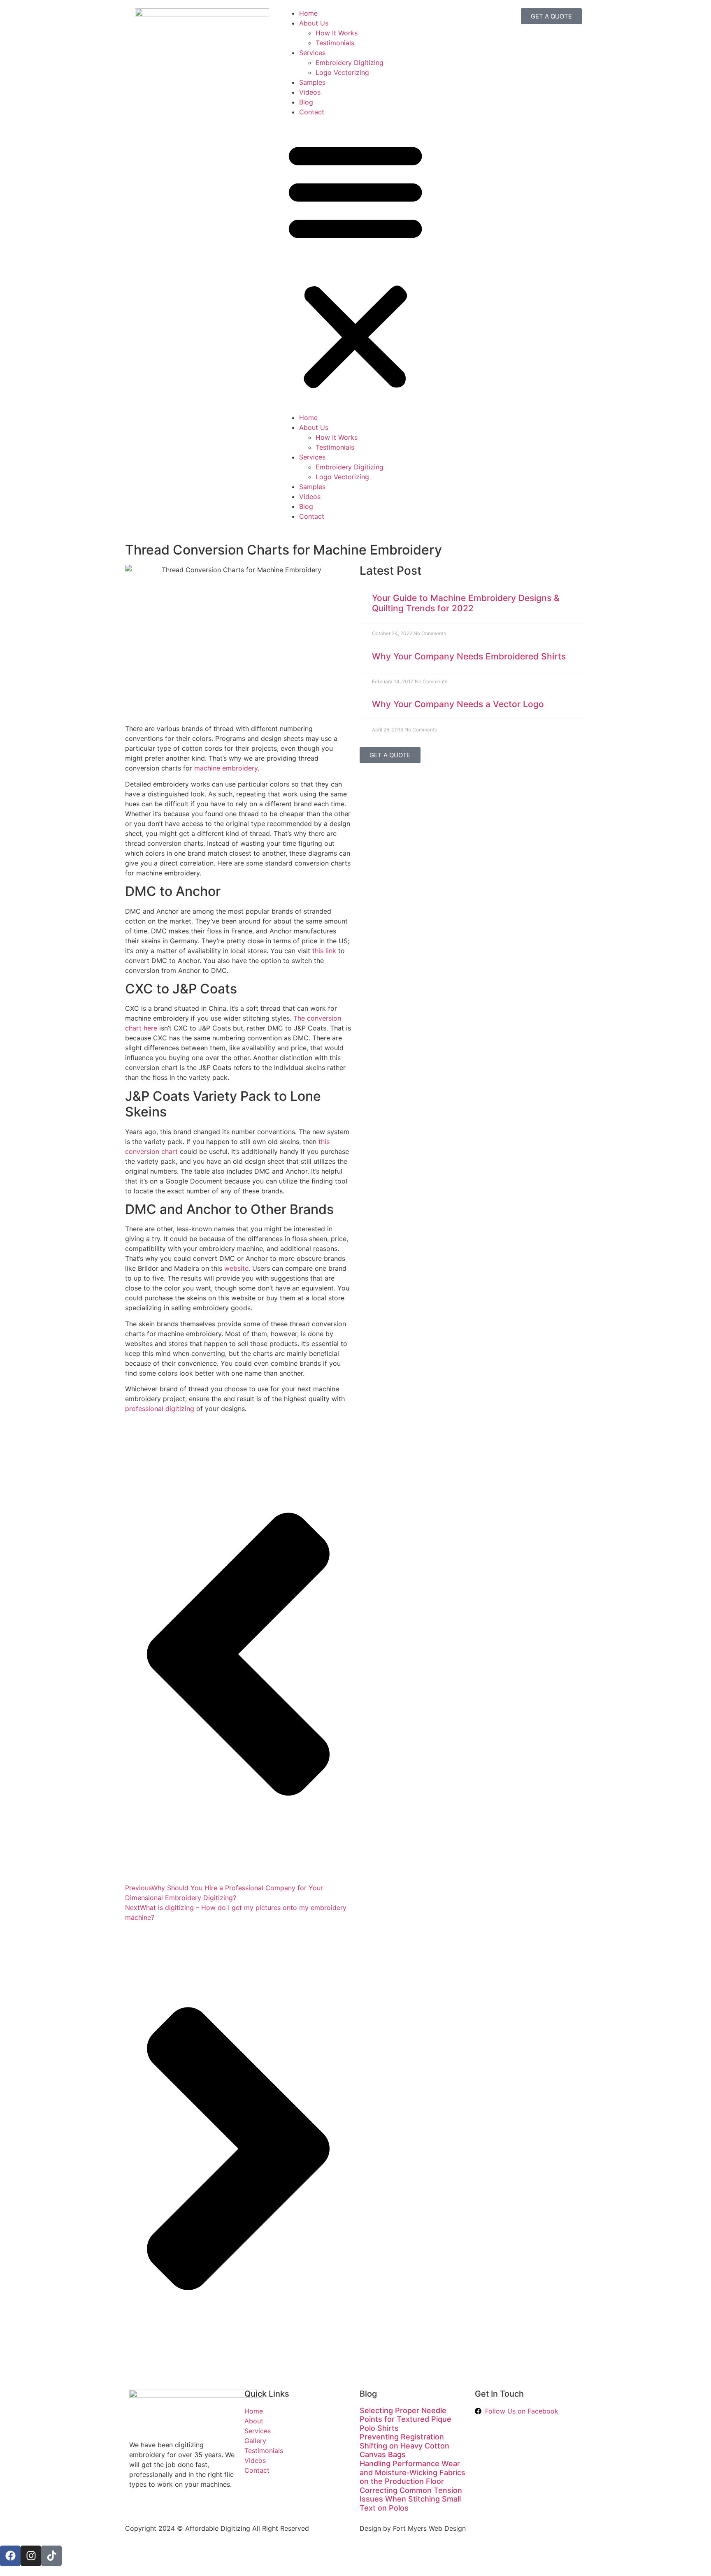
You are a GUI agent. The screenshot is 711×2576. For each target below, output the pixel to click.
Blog (306, 102)
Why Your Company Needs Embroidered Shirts (469, 656)
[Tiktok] (51, 2556)
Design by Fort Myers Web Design (413, 2528)
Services (312, 53)
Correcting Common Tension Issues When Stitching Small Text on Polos (411, 2499)
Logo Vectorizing (342, 72)
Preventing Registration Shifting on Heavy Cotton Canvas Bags (404, 2446)
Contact (312, 112)
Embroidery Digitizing (350, 63)
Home (308, 13)
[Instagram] (31, 2556)
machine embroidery (226, 768)
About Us (314, 23)
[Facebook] (10, 2556)
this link (324, 951)
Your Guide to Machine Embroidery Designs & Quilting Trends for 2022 (466, 603)
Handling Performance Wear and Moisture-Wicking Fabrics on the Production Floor (412, 2472)
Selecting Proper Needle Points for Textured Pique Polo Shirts (405, 2419)
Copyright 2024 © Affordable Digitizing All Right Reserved (217, 2528)
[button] (355, 265)
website (236, 1268)
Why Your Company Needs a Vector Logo (458, 704)
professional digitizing (160, 1409)
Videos (310, 92)
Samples (312, 82)
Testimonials (335, 43)
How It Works (337, 33)
